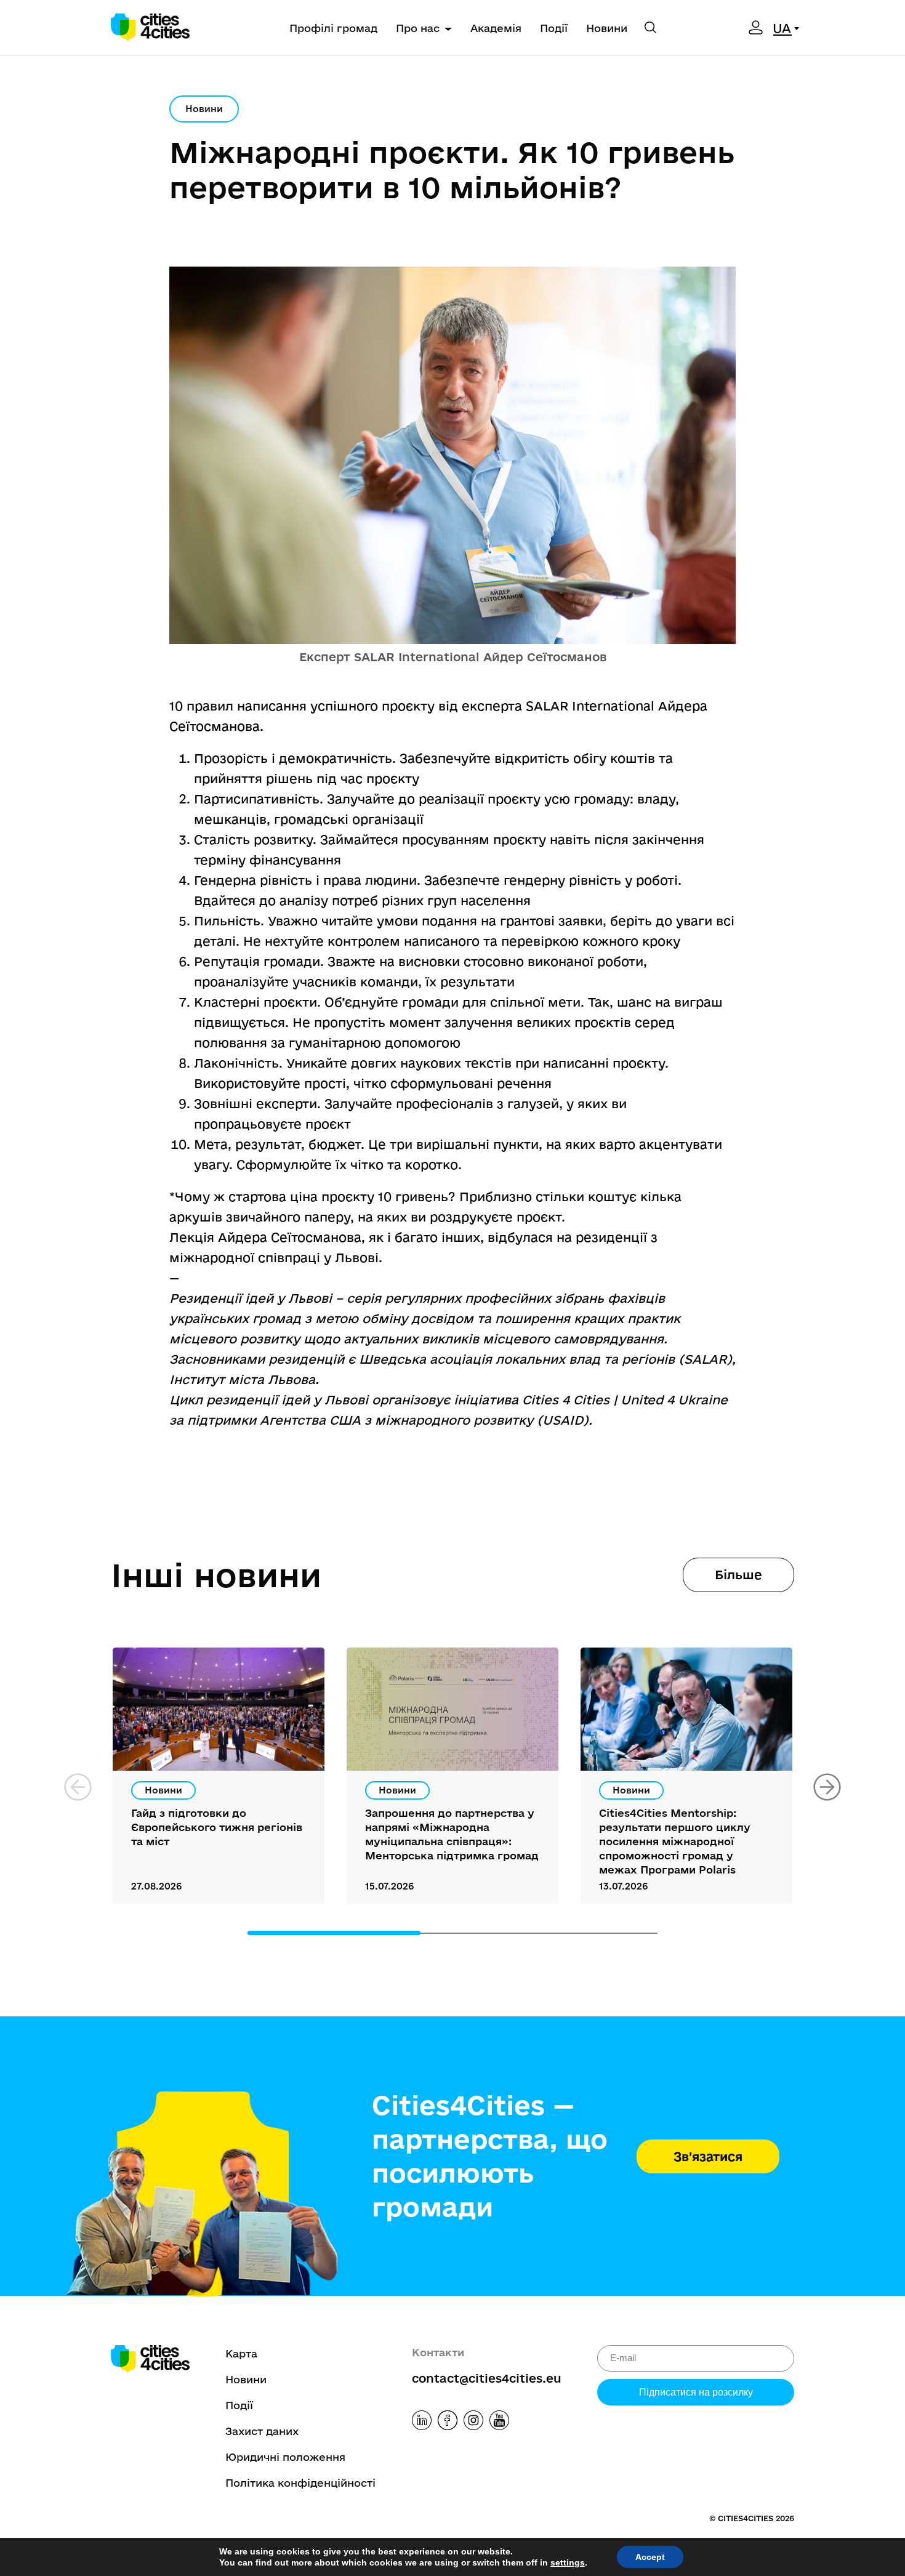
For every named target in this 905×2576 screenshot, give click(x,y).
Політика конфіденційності (300, 2483)
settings (568, 2562)
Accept (650, 2557)
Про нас (418, 28)
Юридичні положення (285, 2457)
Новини (607, 28)
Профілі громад (333, 28)
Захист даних (262, 2431)
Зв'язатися (708, 2156)
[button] (827, 1787)
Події (554, 28)
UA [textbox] (782, 28)
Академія (496, 28)
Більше (738, 1575)
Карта (241, 2353)
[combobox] (788, 28)
